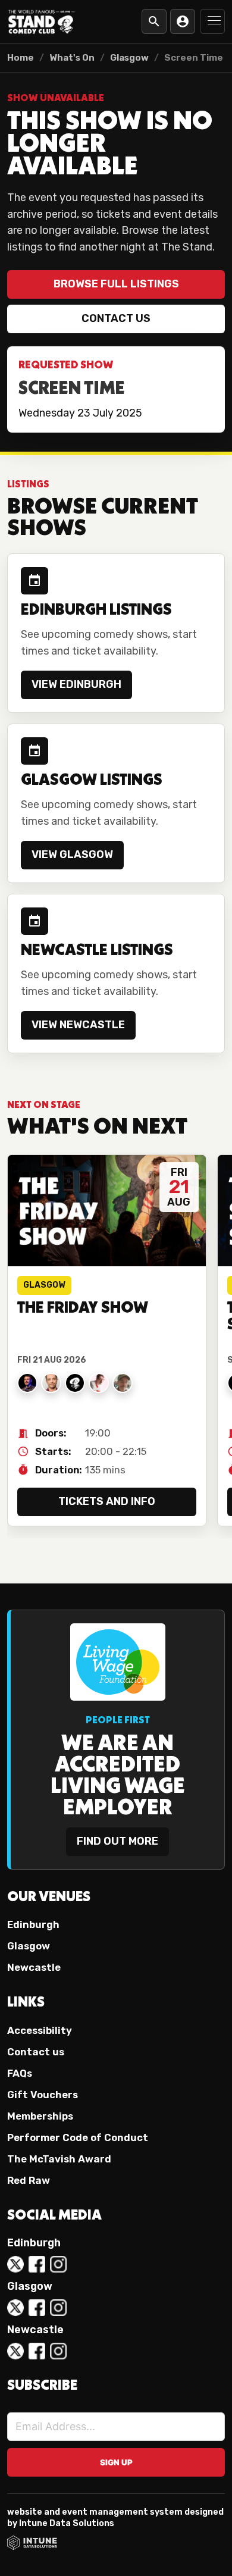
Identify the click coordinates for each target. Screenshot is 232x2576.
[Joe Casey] (27, 1383)
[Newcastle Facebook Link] (37, 2351)
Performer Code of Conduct (78, 2137)
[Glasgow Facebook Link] (37, 2308)
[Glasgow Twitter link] (15, 2308)
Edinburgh (33, 1924)
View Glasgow (72, 855)
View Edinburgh (76, 684)
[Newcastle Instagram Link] (58, 2351)
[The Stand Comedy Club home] (42, 21)
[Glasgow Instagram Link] (58, 2308)
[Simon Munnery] (75, 1383)
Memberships (40, 2116)
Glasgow (129, 58)
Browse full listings (116, 284)
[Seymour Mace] (123, 1383)
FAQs (20, 2073)
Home (21, 58)
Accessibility (40, 2030)
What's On (72, 58)
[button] (212, 21)
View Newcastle (78, 1025)
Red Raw (29, 2180)
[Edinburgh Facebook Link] (37, 2264)
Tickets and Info (107, 1501)
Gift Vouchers (43, 2095)
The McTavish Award (59, 2159)
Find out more (117, 1841)
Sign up (116, 2462)
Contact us (116, 318)
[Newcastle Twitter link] (15, 2351)
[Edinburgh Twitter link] (15, 2264)
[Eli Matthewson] (51, 1383)
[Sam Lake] (99, 1383)
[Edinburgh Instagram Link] (58, 2264)
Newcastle (34, 1967)
